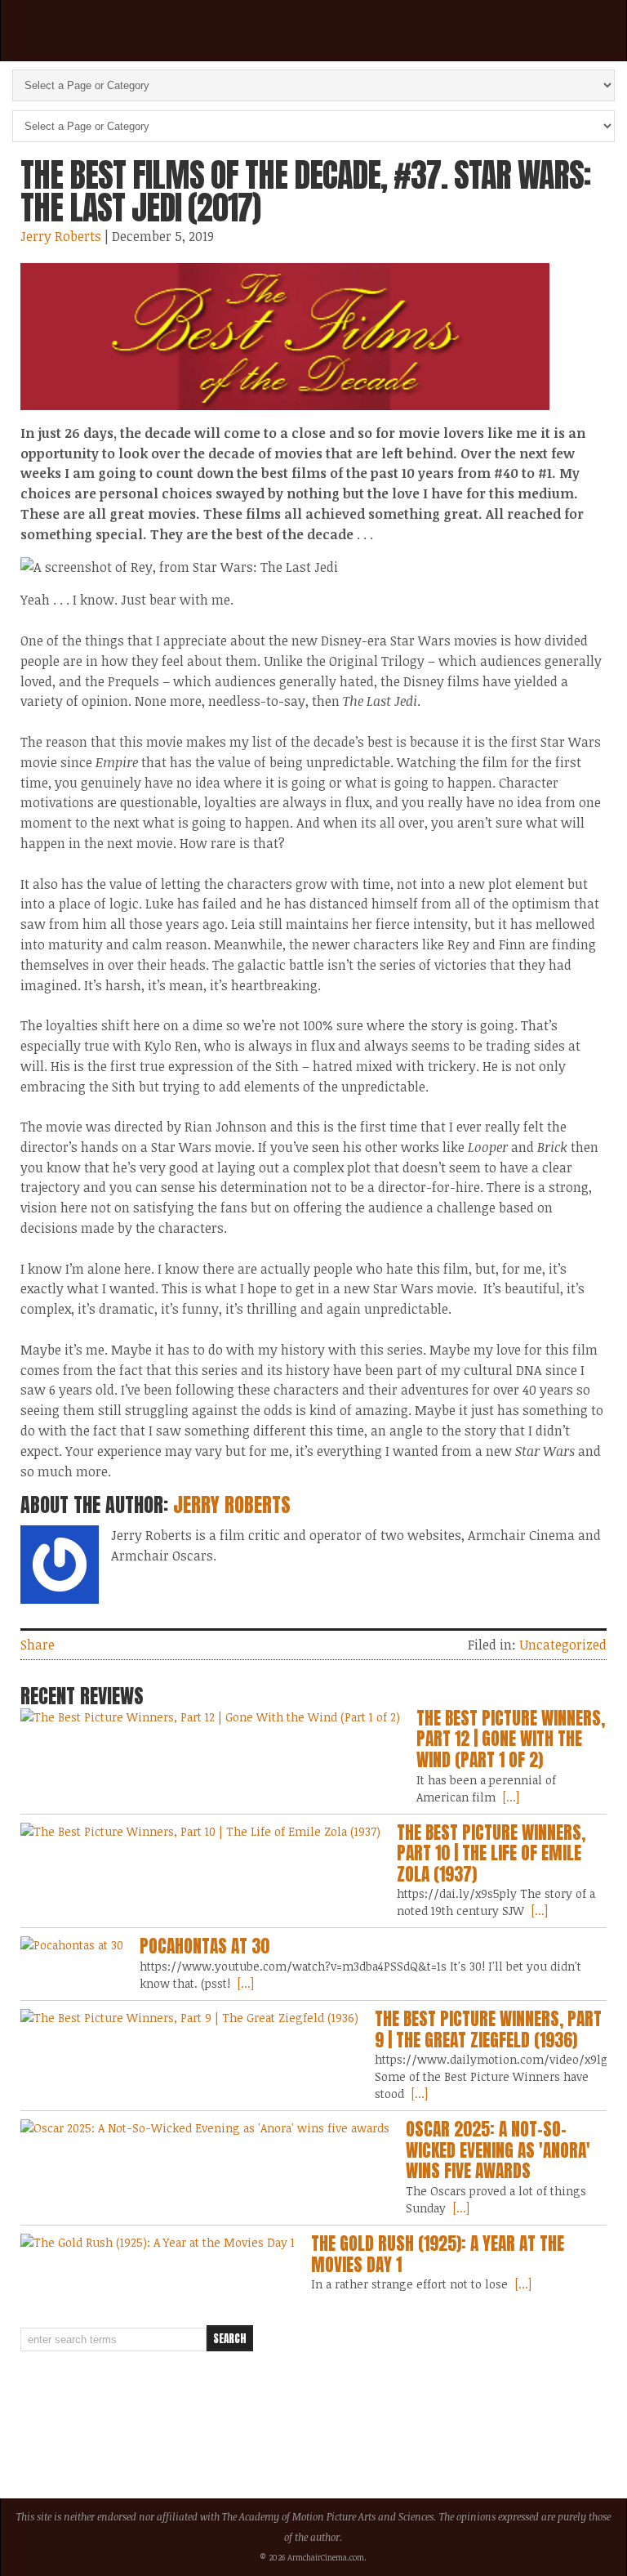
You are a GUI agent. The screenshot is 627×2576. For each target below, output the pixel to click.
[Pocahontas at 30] (72, 1945)
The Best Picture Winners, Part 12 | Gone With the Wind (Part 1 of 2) (511, 1739)
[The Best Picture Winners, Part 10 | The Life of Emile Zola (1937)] (200, 1831)
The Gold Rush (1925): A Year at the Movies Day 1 (438, 2254)
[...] (509, 1797)
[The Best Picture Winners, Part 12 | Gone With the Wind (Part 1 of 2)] (210, 1717)
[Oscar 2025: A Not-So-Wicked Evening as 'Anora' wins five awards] (205, 2128)
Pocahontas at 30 (205, 1946)
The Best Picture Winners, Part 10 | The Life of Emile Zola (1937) (491, 1853)
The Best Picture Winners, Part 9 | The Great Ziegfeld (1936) (488, 2029)
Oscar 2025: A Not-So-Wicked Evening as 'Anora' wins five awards (498, 2150)
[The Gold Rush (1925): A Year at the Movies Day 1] (158, 2242)
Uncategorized (563, 1645)
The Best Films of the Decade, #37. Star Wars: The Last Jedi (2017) (305, 191)
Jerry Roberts (61, 236)
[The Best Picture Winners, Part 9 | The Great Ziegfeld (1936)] (189, 2018)
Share (38, 1645)
